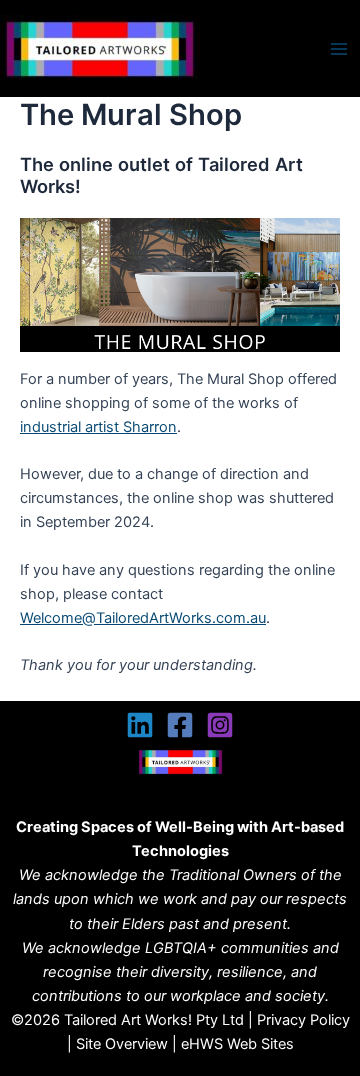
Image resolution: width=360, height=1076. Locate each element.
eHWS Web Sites (237, 1044)
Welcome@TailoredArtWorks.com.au (143, 618)
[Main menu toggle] (339, 49)
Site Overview (122, 1044)
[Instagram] (220, 725)
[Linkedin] (140, 725)
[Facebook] (180, 725)
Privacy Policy (303, 1020)
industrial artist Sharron (98, 427)
